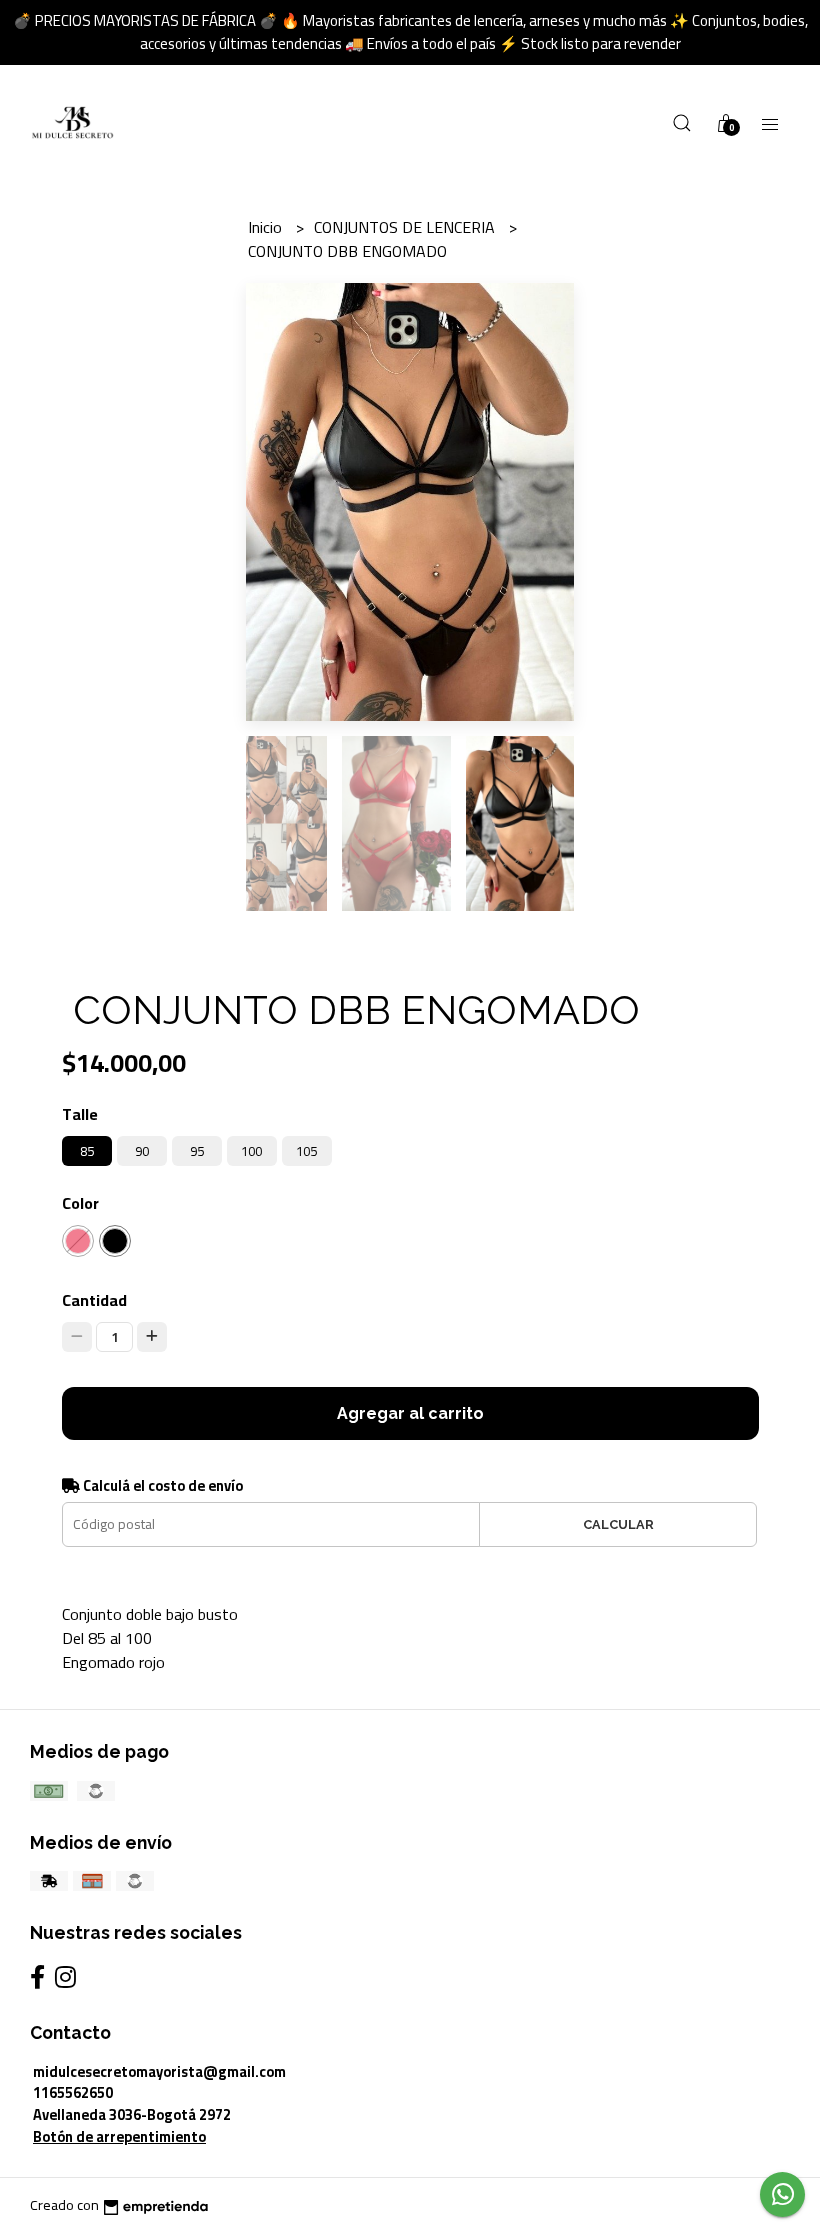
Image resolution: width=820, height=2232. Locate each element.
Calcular (618, 1524)
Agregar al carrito (410, 1413)
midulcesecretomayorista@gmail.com (159, 2071)
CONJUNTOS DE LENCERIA (406, 227)
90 (142, 1151)
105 (306, 1151)
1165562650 (73, 2092)
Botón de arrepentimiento (119, 2136)
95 (197, 1151)
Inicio (267, 227)
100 (251, 1151)
